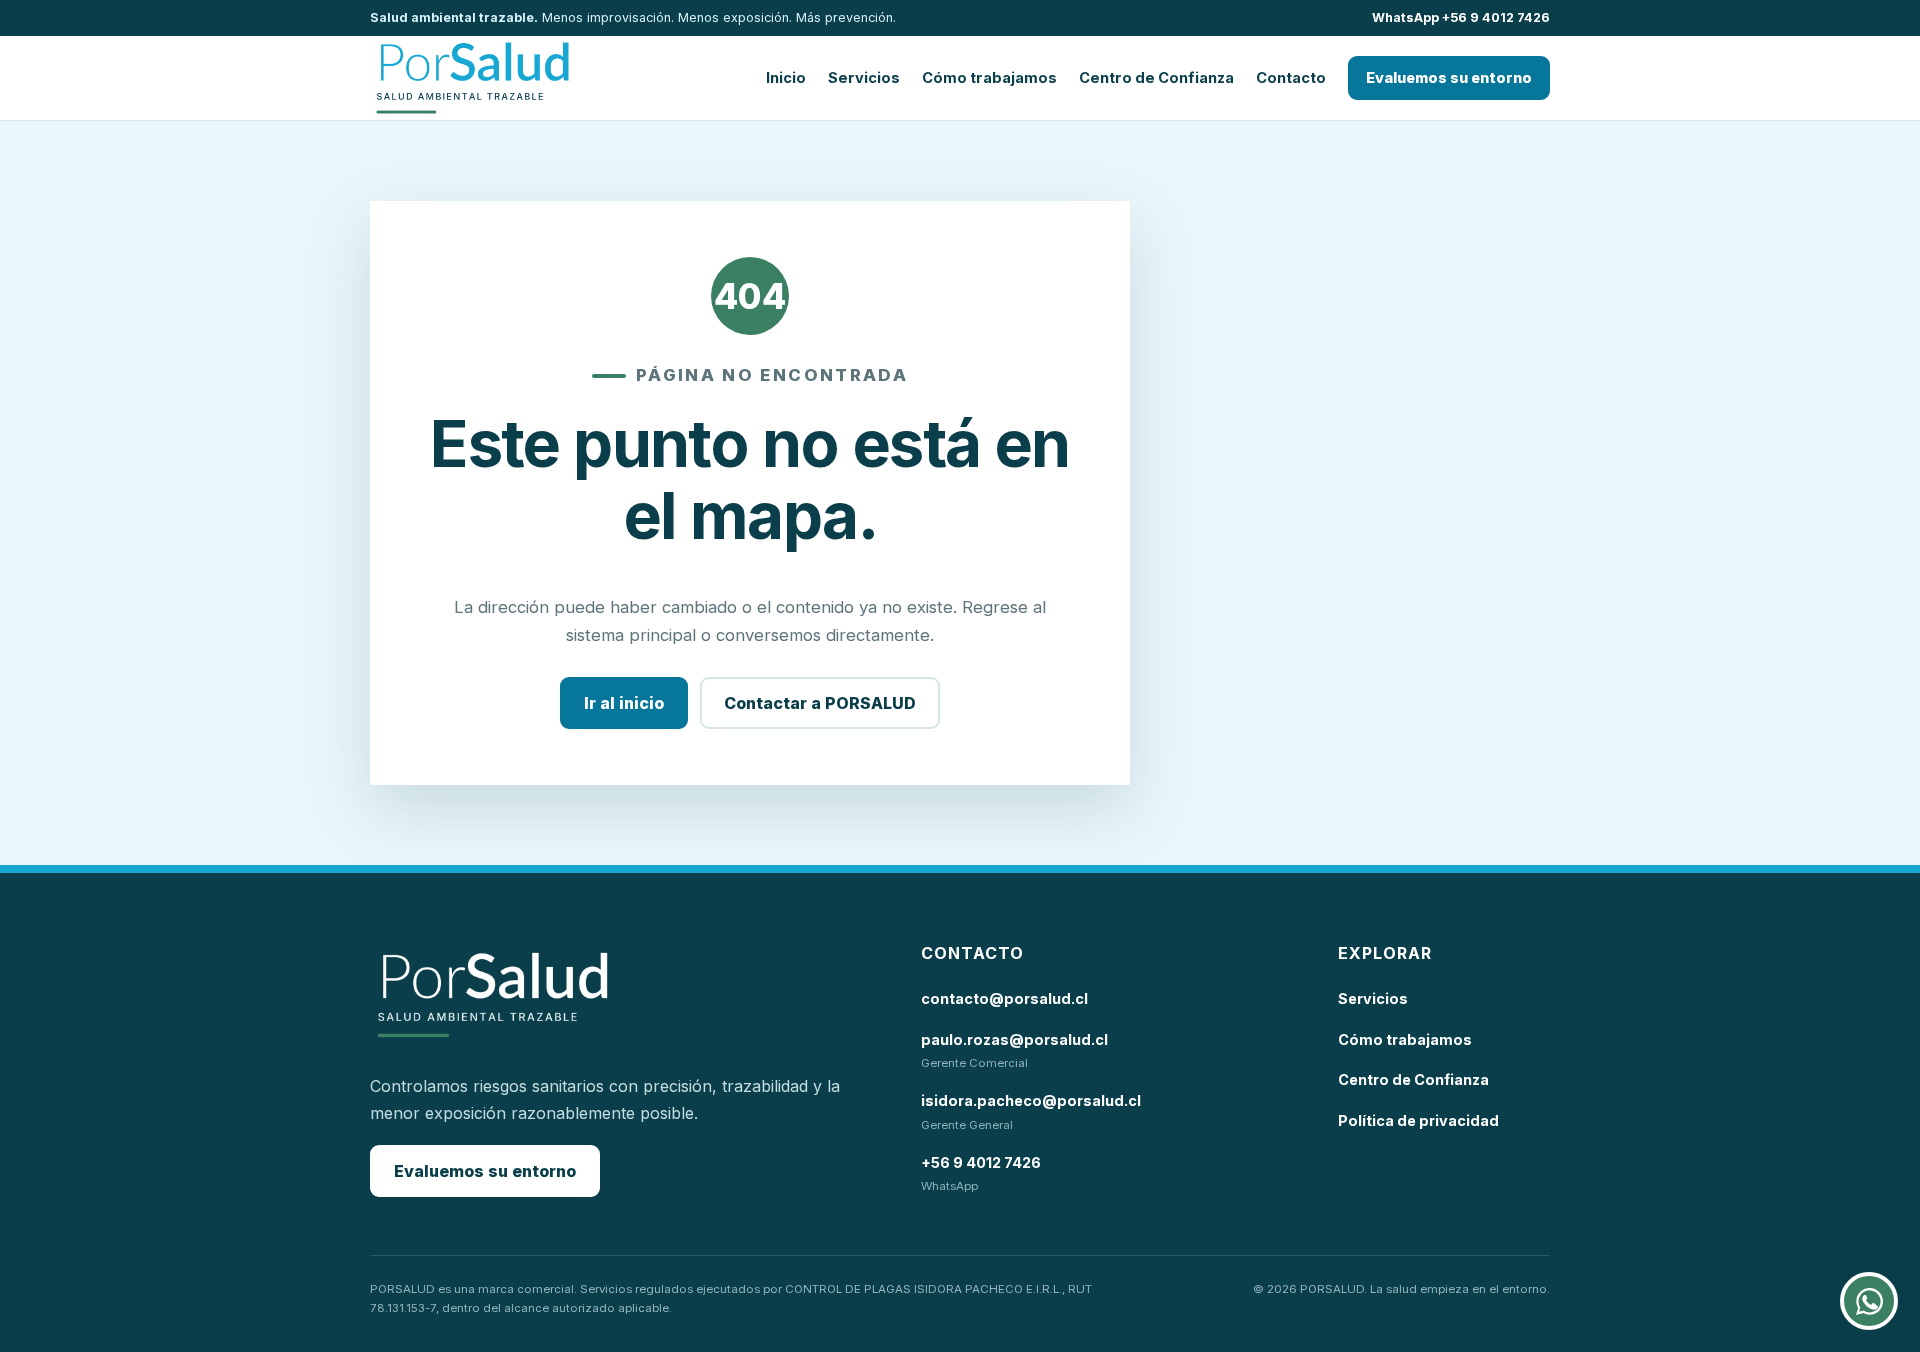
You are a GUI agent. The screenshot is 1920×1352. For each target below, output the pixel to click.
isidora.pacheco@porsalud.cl (1031, 1100)
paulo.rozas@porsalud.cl (1014, 1039)
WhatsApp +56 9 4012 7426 (1461, 17)
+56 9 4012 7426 (981, 1162)
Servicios (864, 78)
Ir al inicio (624, 703)
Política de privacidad (1418, 1120)
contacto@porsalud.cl (1004, 998)
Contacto (1291, 78)
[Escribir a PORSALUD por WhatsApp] (1869, 1301)
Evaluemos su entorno (1449, 77)
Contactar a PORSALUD (820, 703)
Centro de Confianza (1156, 78)
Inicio (786, 78)
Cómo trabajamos (989, 78)
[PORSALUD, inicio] (472, 78)
